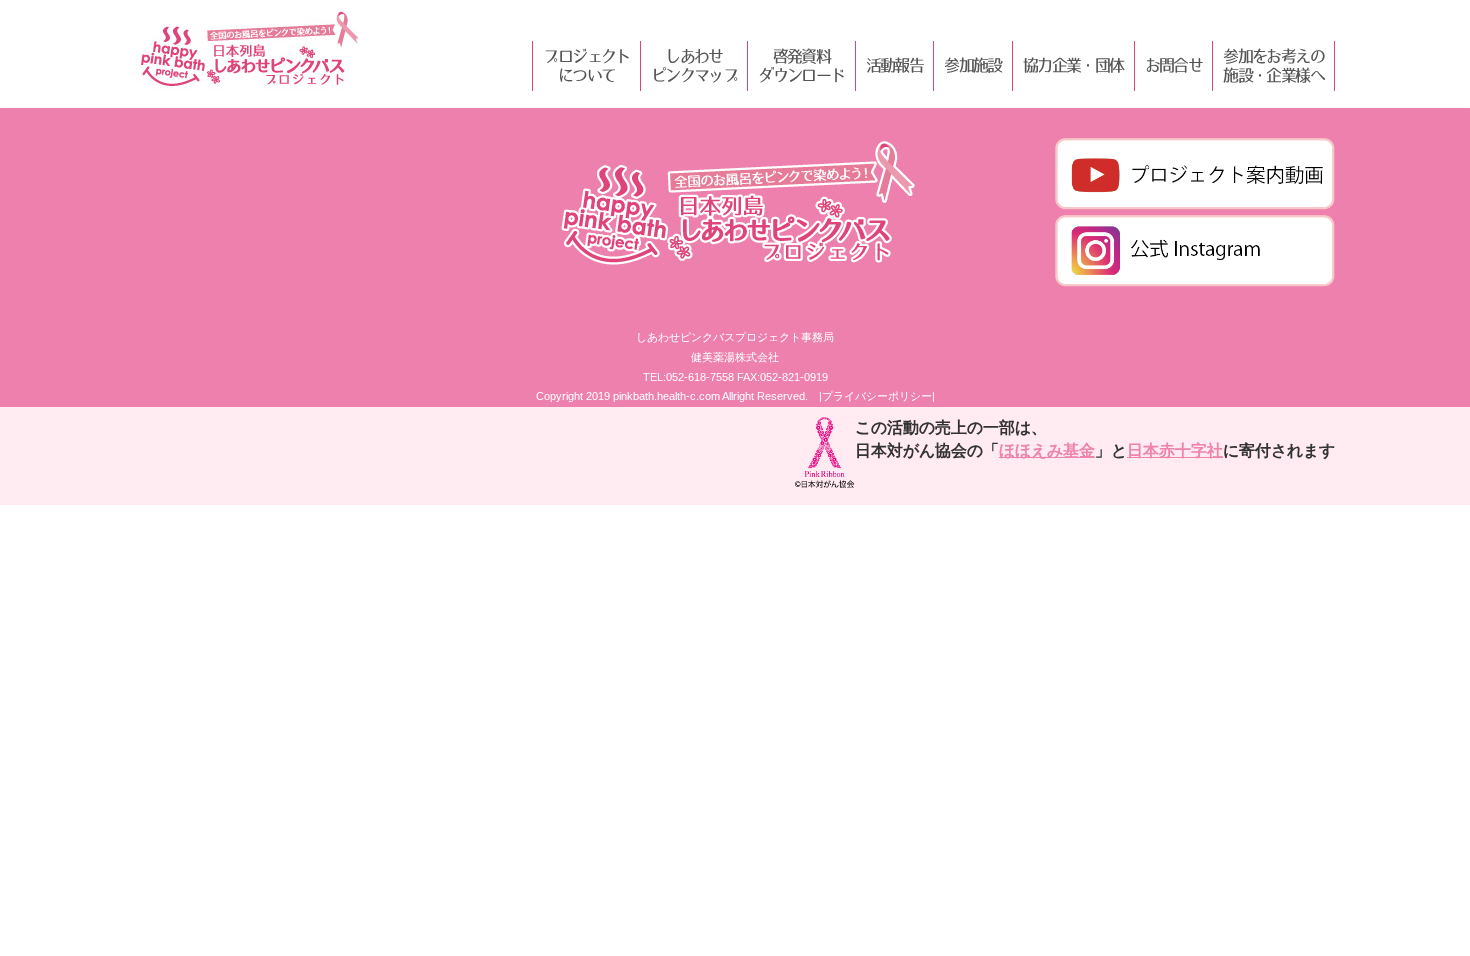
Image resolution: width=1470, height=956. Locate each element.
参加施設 (973, 65)
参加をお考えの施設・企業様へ (1273, 65)
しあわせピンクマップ (694, 65)
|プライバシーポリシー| (877, 396)
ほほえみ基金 (1047, 450)
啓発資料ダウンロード (801, 65)
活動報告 (895, 65)
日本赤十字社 (1175, 450)
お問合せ (1174, 65)
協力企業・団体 (1073, 65)
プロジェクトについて (586, 65)
